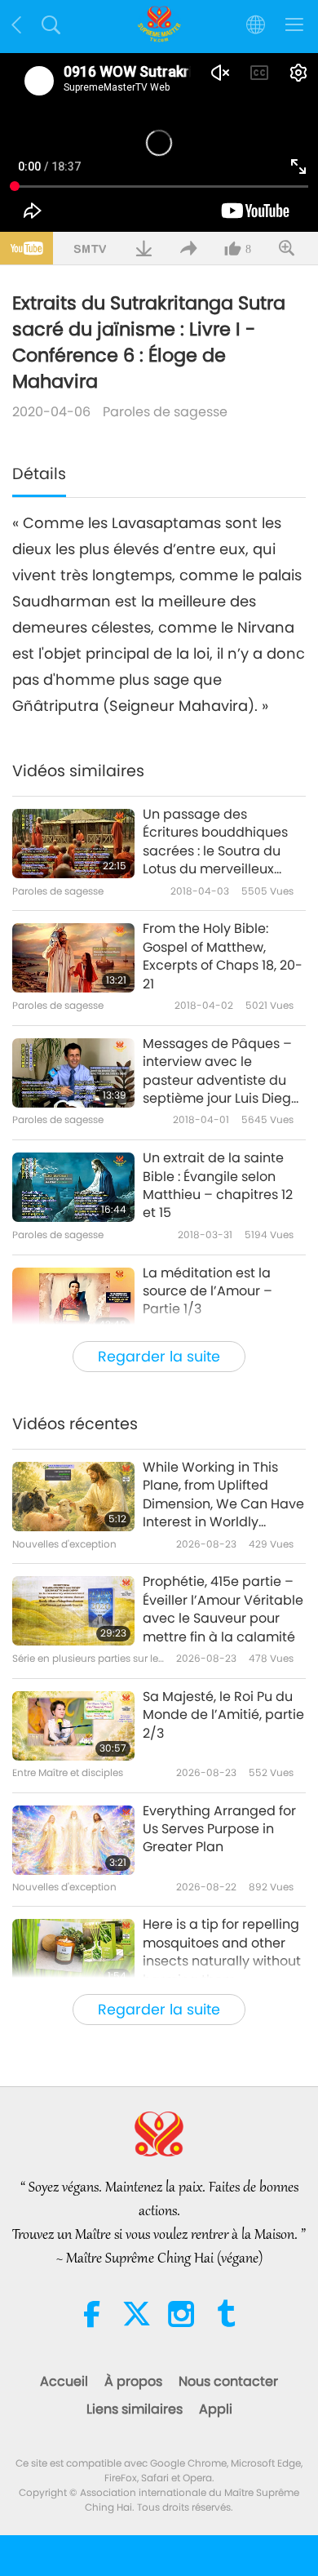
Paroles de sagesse (165, 412)
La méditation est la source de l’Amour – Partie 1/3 (208, 1292)
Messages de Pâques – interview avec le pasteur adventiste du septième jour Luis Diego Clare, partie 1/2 (221, 1072)
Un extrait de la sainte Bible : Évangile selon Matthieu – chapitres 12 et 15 (218, 1186)
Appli (216, 2409)
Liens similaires (135, 2409)
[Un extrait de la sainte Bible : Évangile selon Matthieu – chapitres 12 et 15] (73, 1187)
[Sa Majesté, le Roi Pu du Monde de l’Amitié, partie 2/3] (73, 1726)
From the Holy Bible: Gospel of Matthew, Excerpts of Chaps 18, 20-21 (223, 956)
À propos (133, 2381)
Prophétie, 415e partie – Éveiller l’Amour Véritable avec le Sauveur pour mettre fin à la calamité (223, 1609)
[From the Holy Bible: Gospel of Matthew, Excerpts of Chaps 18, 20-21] (73, 958)
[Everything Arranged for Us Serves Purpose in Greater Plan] (73, 1840)
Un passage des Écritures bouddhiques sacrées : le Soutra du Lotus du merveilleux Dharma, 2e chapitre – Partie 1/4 (215, 842)
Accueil (64, 2381)
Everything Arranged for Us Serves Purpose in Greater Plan (219, 1830)
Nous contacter (228, 2381)
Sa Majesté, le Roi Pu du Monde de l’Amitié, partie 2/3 (223, 1715)
